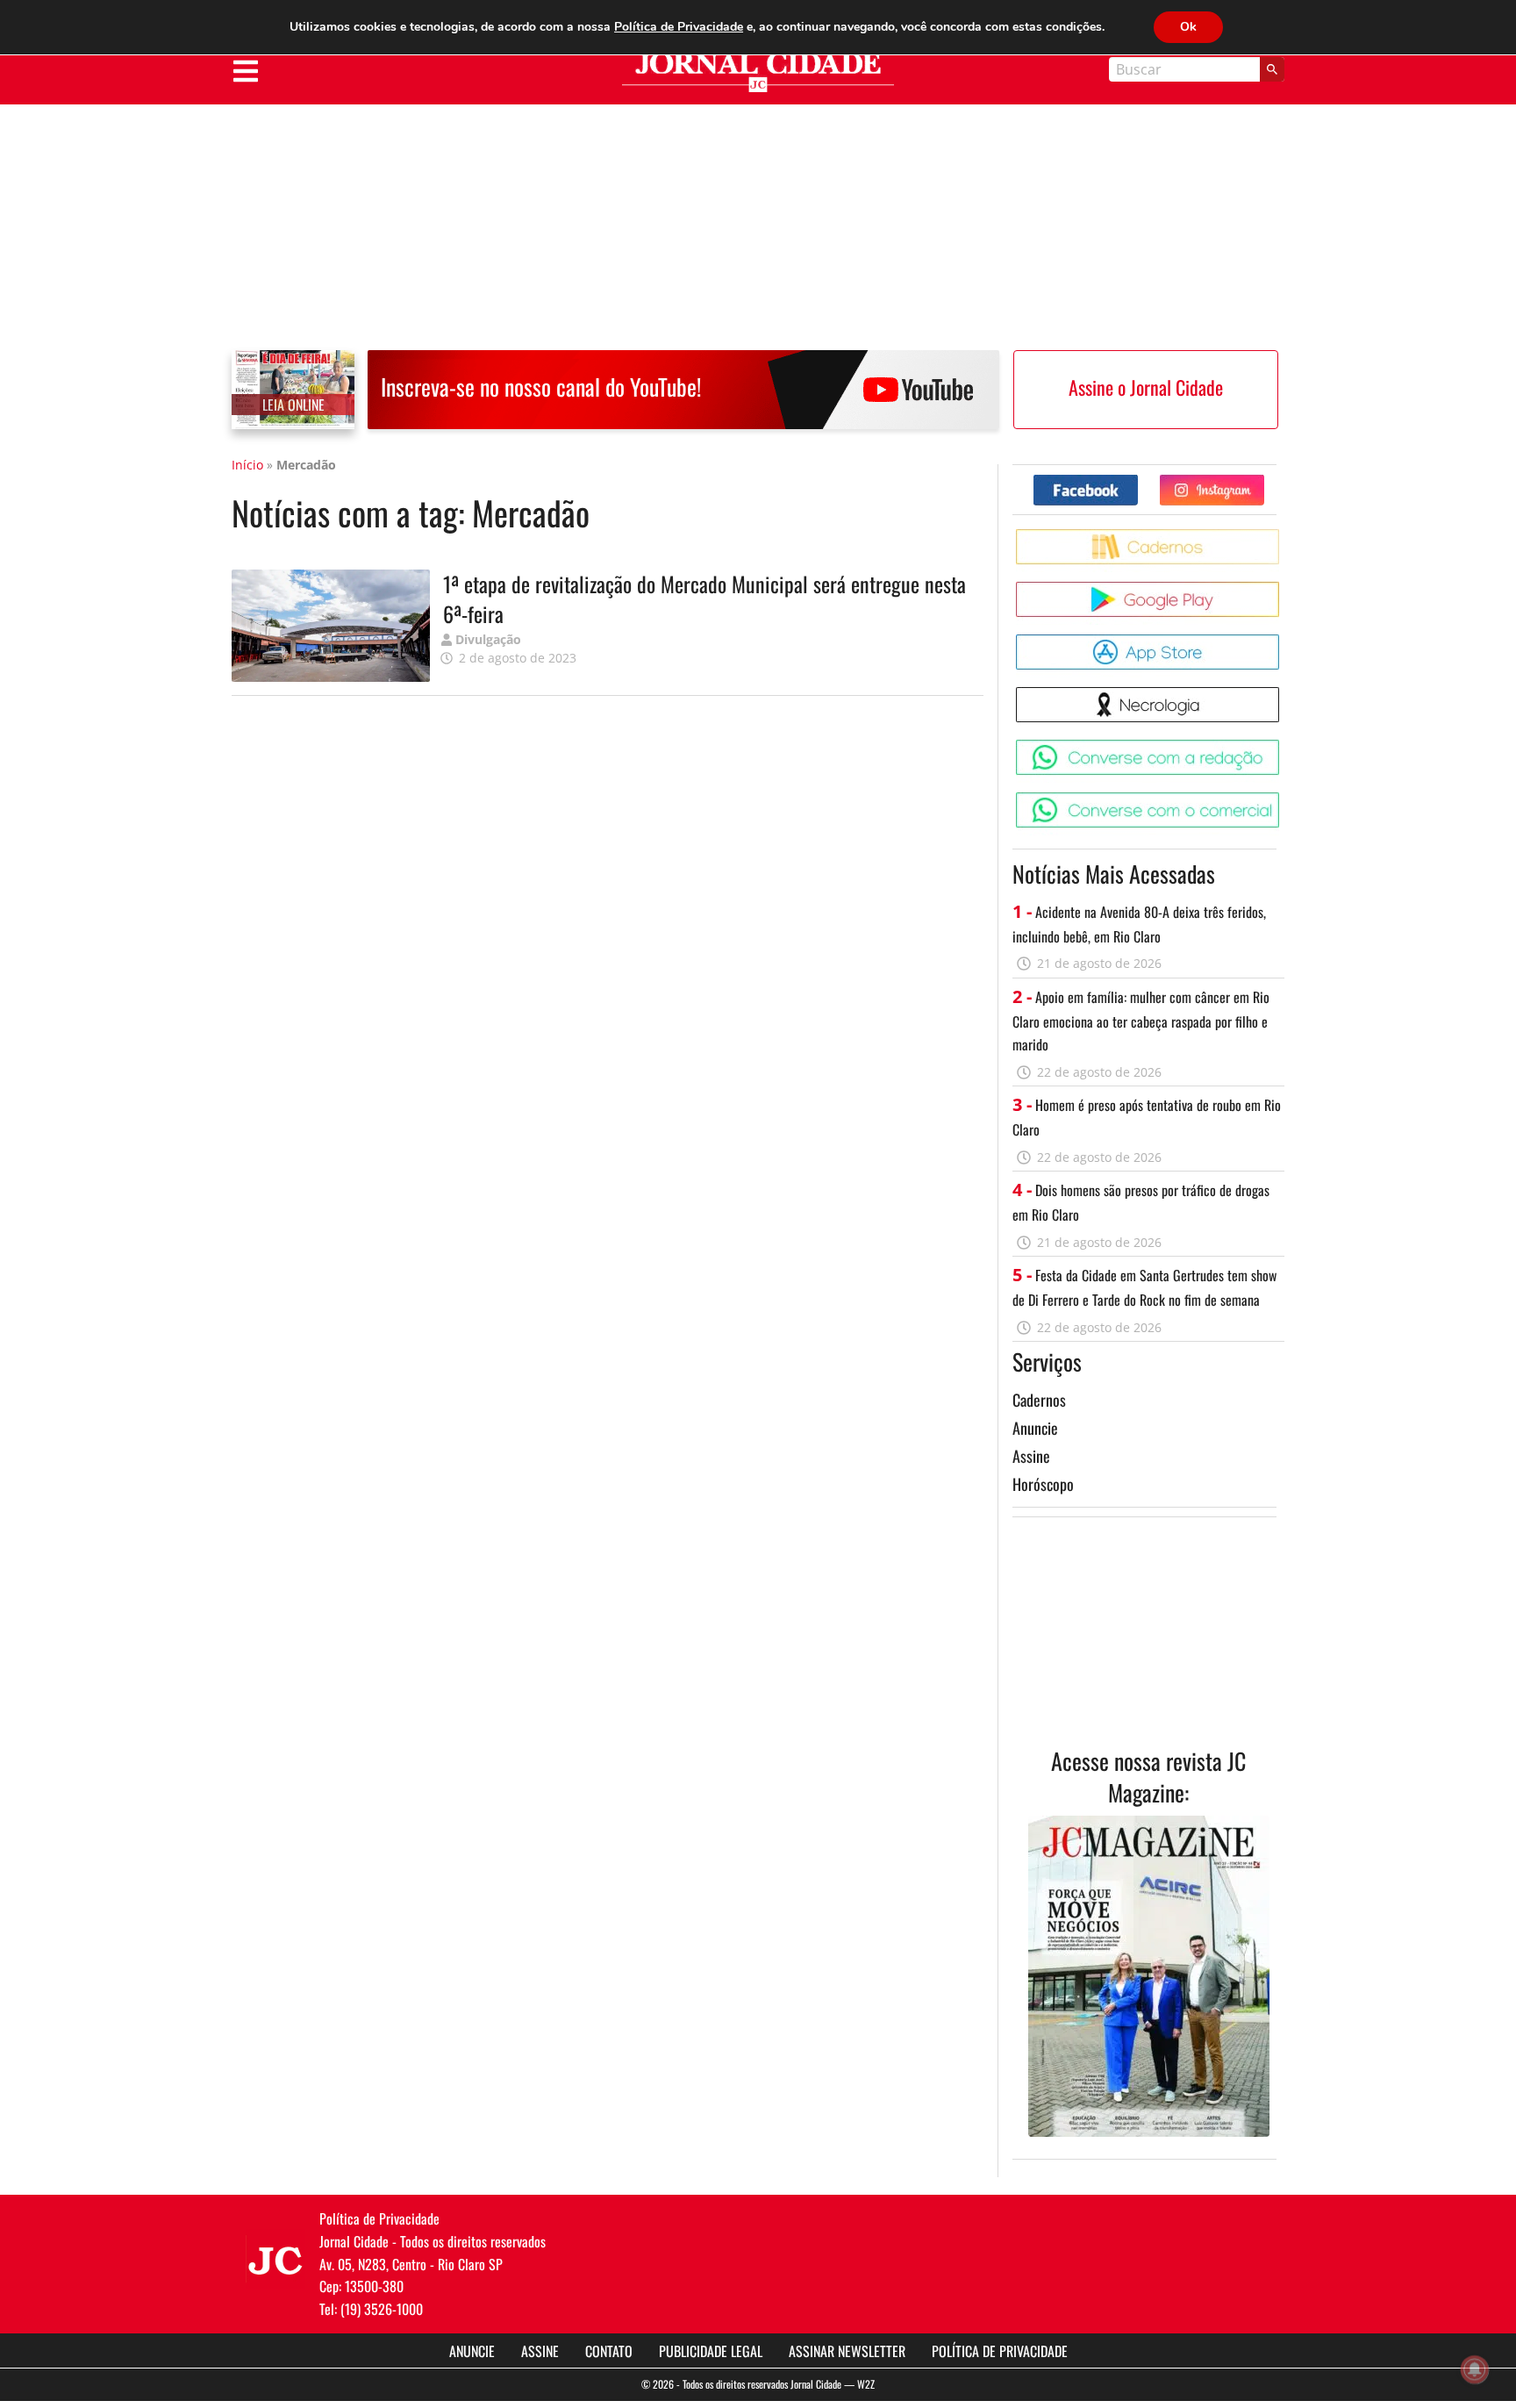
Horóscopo (1043, 1484)
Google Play (1282, 588)
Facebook (1137, 481)
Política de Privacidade (1000, 2351)
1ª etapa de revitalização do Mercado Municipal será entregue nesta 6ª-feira (704, 598)
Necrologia (1282, 694)
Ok (1188, 27)
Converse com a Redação (1282, 746)
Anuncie (1035, 1428)
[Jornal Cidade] (758, 72)
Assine (1031, 1456)
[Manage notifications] (1475, 2369)
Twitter (1264, 481)
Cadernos (1039, 1400)
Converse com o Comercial (1282, 799)
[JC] (275, 2259)
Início (247, 465)
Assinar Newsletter (847, 2351)
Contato (609, 2351)
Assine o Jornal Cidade (1146, 387)
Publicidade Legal (711, 2351)
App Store (1282, 641)
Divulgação (488, 639)
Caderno (1282, 536)
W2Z (866, 2384)
